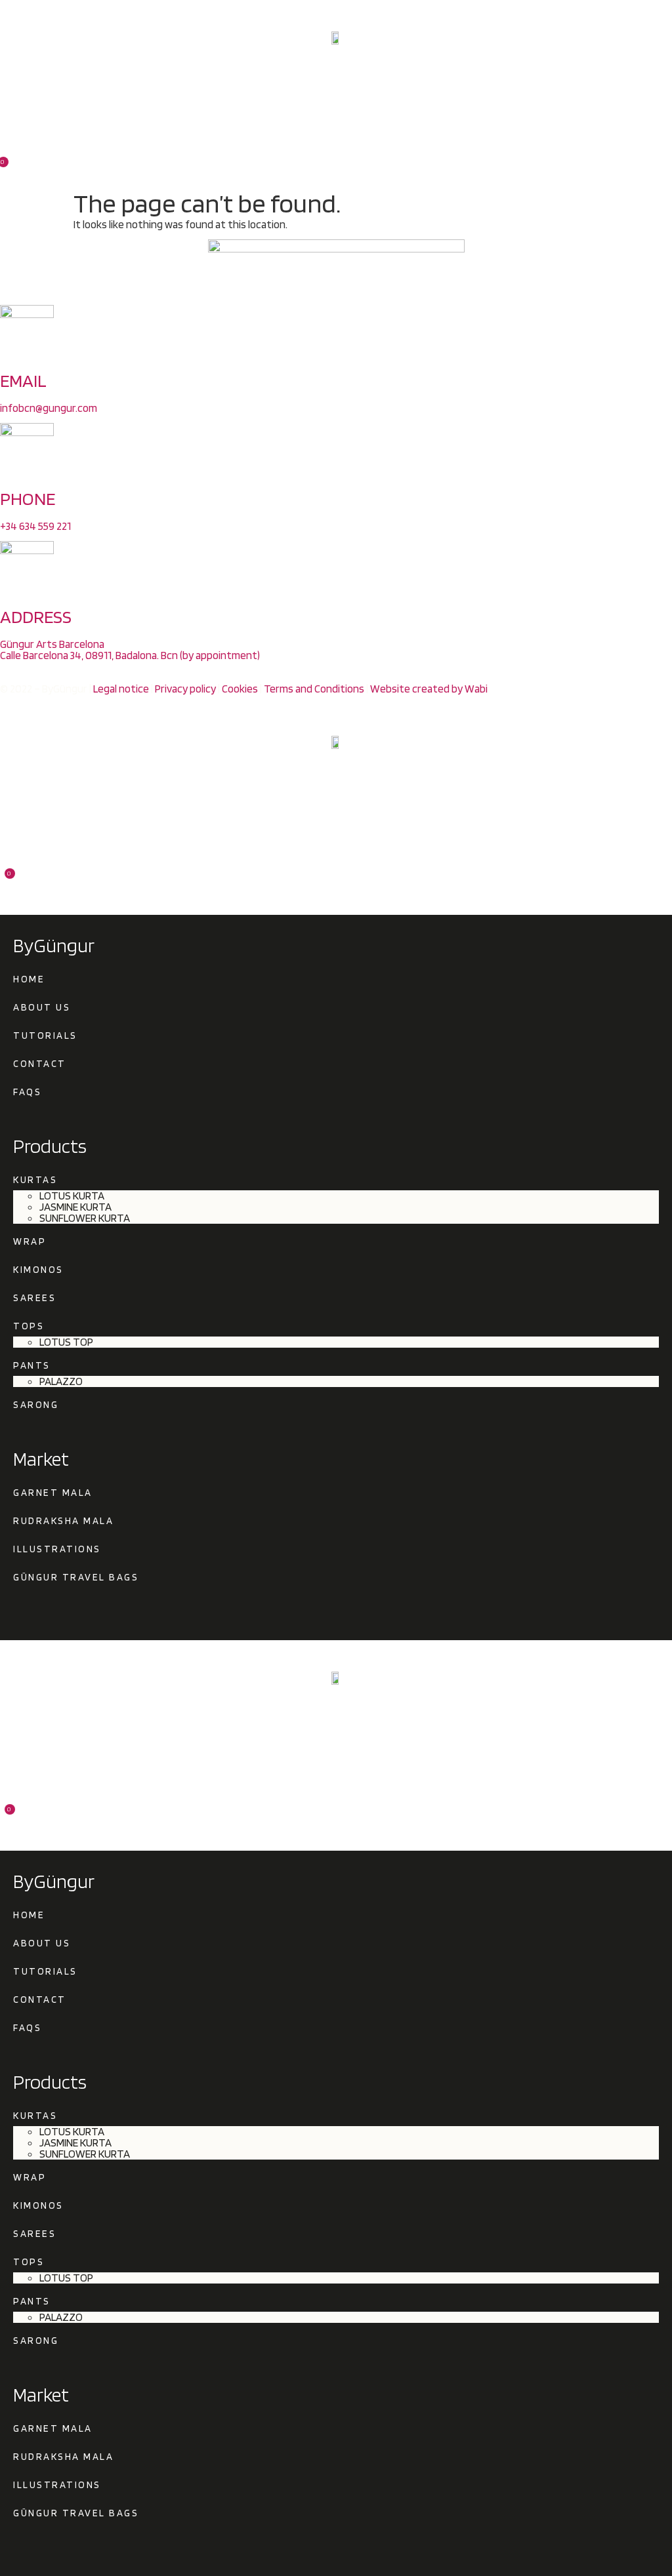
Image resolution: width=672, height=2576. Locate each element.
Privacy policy (185, 689)
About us (42, 1007)
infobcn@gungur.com (49, 408)
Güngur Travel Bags (76, 1577)
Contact (40, 1064)
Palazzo (61, 1381)
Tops (29, 1326)
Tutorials (45, 1036)
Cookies (240, 689)
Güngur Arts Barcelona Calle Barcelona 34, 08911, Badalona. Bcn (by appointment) (130, 650)
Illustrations (59, 1549)
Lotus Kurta (72, 1196)
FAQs (27, 1092)
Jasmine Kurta (75, 1207)
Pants (32, 1365)
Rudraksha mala (63, 1521)
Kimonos (38, 1270)
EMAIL (23, 380)
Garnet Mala (53, 1493)
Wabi (476, 689)
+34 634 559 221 (35, 526)
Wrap (30, 1241)
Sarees (34, 1298)
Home (29, 979)
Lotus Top (66, 1342)
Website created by (417, 689)
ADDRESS (36, 616)
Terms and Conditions (314, 689)
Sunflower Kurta (85, 1218)
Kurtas (35, 1180)
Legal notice (121, 689)
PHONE (28, 498)
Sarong (36, 1405)
